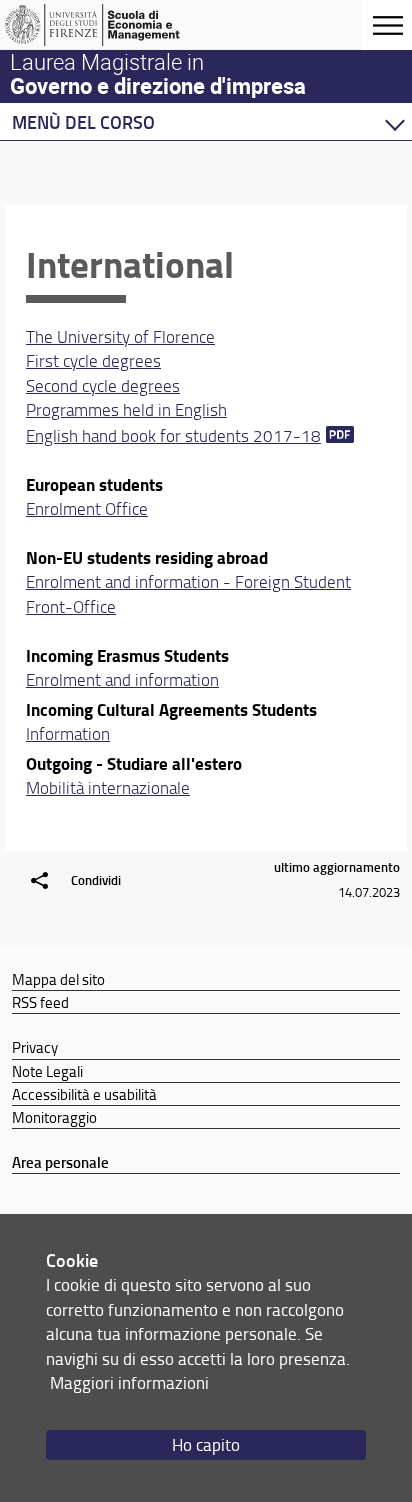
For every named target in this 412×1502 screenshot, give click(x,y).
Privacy (35, 1047)
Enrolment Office (87, 508)
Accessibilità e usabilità (84, 1094)
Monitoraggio (54, 1117)
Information (68, 733)
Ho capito (206, 1444)
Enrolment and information (122, 679)
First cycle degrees (93, 360)
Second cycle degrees (103, 385)
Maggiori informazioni (129, 1382)
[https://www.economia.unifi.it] (113, 25)
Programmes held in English (126, 409)
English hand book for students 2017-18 (173, 435)
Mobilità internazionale (108, 787)
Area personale (60, 1162)
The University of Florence (120, 336)
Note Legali (47, 1071)
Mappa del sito (58, 979)
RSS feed (40, 1002)
